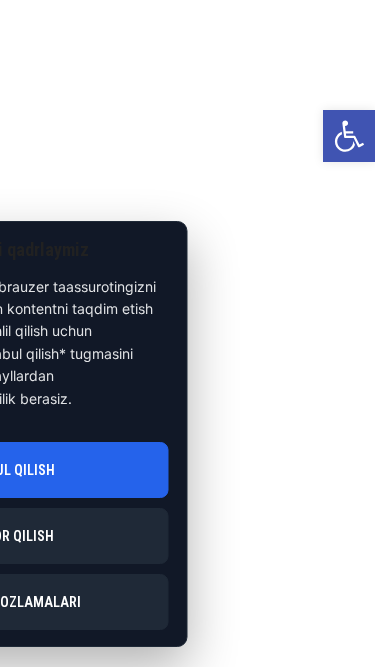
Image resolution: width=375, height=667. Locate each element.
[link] (349, 136)
